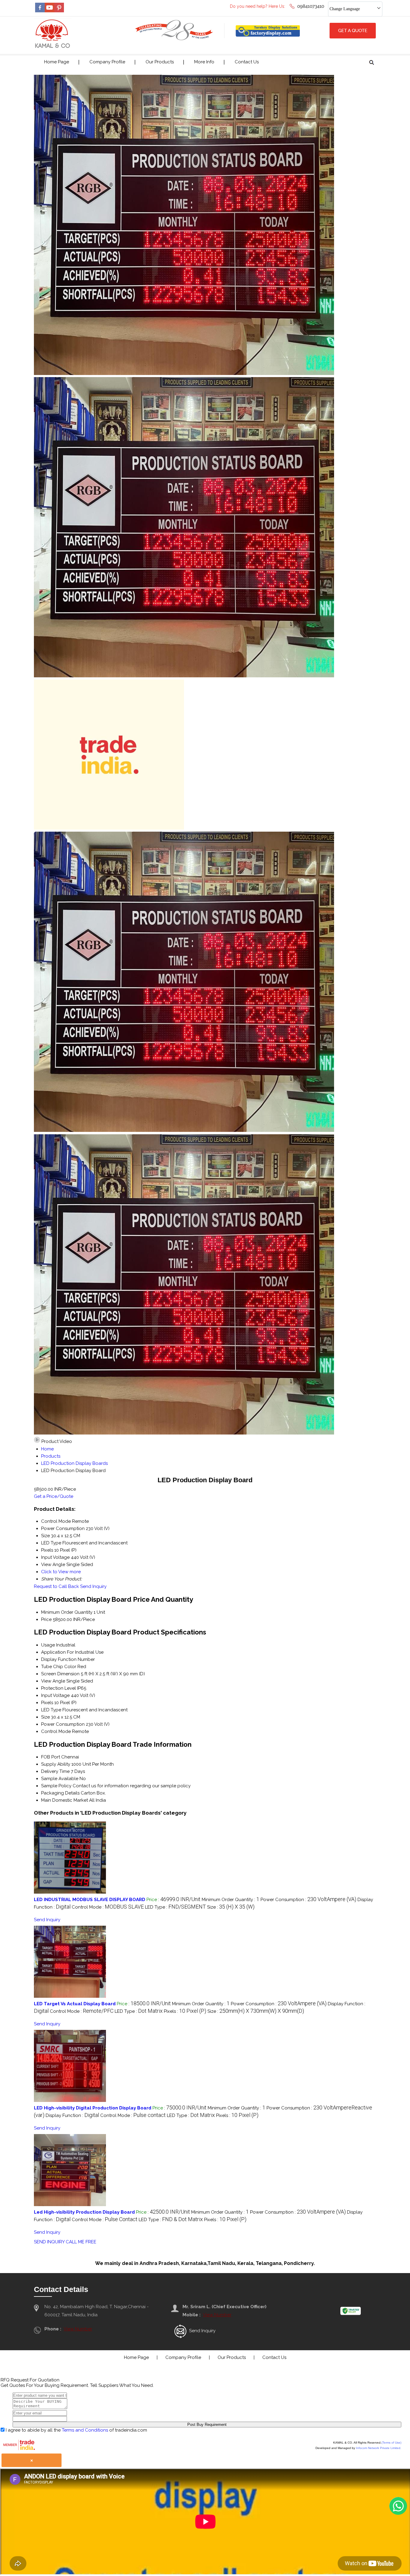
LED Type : (175, 1907)
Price (46, 1619)
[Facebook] (40, 11)
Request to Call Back (56, 1586)
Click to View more (61, 1572)
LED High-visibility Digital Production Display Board (93, 2108)
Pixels (47, 1703)
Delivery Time (55, 1771)
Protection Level (59, 1688)
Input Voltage (55, 1695)
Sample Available (60, 1779)
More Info (204, 62)
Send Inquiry (93, 1586)
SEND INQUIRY (49, 2242)
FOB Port (51, 1757)
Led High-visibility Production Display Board (84, 2212)
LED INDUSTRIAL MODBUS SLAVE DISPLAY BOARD (90, 1900)
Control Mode (56, 1731)
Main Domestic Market (65, 1800)
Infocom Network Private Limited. (379, 2448)
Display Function (59, 1659)
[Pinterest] (59, 11)
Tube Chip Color (59, 1667)
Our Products (160, 62)
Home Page (57, 62)
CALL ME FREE (81, 2242)
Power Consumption (63, 1724)
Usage (48, 1645)
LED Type (51, 1710)
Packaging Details (60, 1793)
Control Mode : (108, 1907)
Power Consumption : (308, 1900)
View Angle (53, 1681)
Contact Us (247, 62)
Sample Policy (56, 1786)
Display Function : (72, 2115)
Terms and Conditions (85, 2430)
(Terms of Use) (391, 2443)
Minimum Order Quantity (67, 1612)
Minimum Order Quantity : (231, 1900)
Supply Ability (56, 1764)
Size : (231, 1907)
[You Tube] (50, 11)
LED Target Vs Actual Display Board (75, 2004)
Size (45, 1717)
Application (53, 1652)
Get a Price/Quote (54, 1496)
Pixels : (185, 2011)
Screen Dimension (60, 1674)
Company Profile (107, 62)
